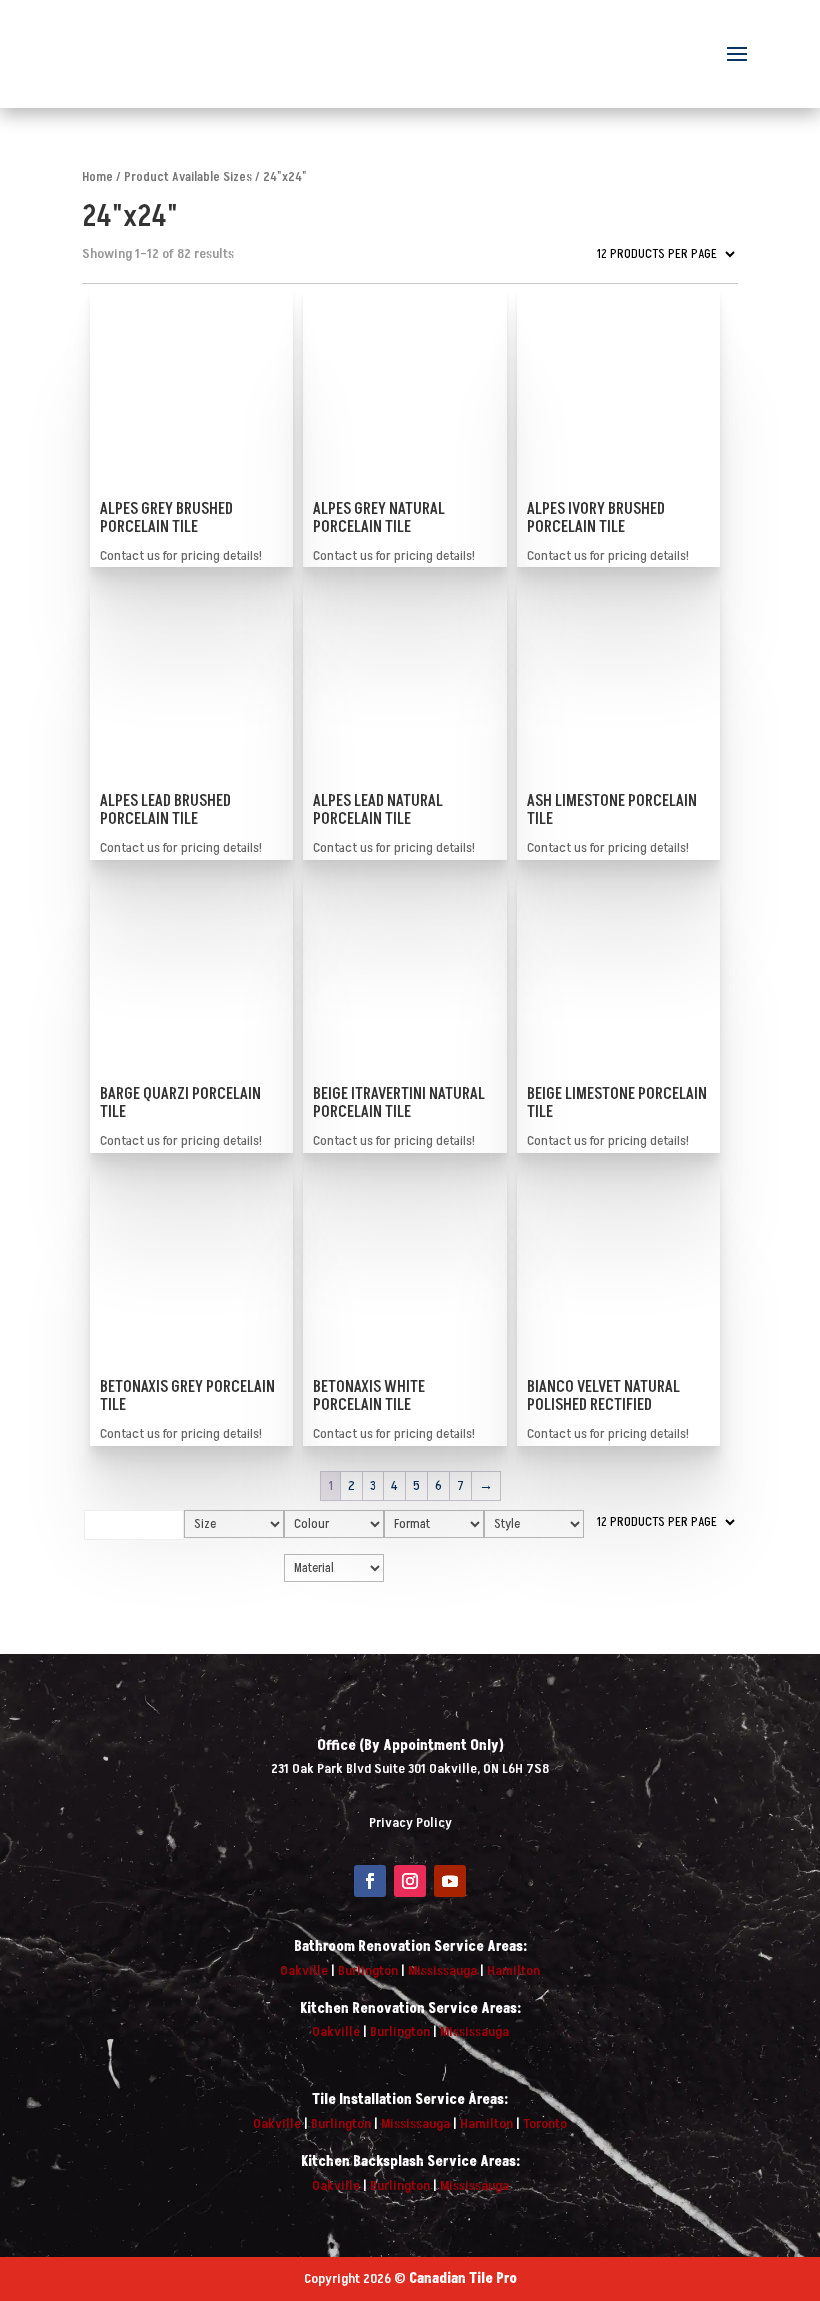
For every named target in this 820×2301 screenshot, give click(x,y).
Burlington (368, 1970)
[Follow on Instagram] (410, 1881)
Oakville (304, 1970)
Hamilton (513, 1970)
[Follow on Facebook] (370, 1881)
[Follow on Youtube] (450, 1881)
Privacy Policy (410, 1822)
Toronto (545, 2123)
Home (97, 177)
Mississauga (442, 1970)
